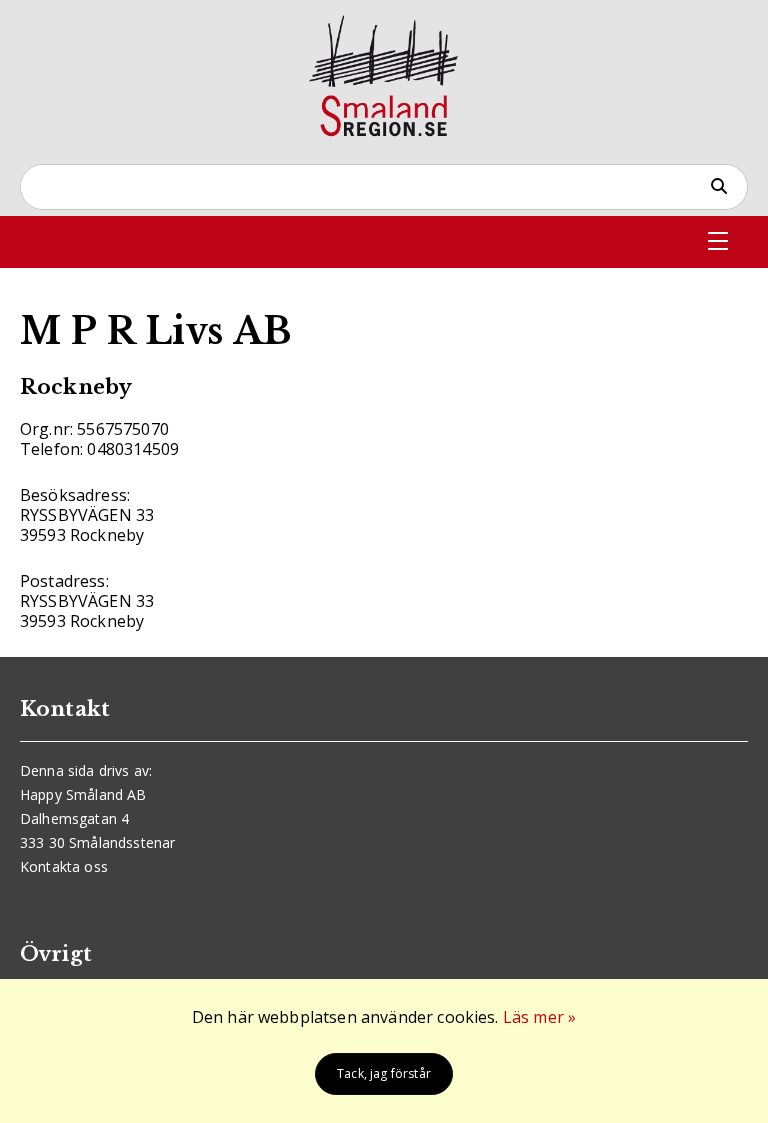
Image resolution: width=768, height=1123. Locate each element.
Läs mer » (539, 1017)
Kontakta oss (64, 866)
